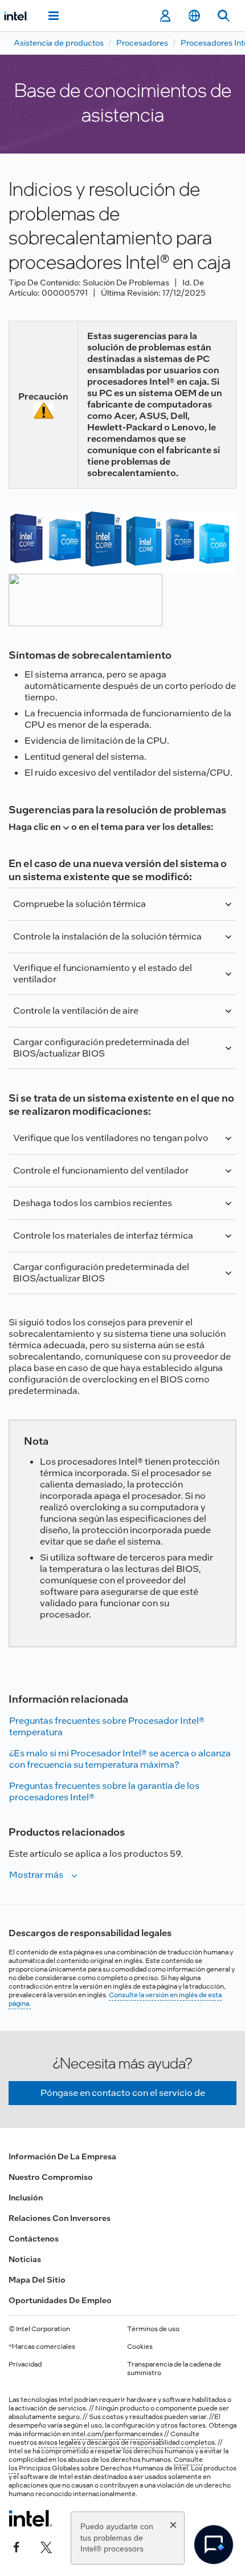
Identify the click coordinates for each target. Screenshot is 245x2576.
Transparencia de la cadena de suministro (174, 2369)
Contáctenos (34, 2239)
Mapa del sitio (37, 2280)
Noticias (25, 2259)
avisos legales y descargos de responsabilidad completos (126, 2442)
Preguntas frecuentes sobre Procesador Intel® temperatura (107, 1726)
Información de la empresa (62, 2156)
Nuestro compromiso (51, 2177)
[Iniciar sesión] (165, 16)
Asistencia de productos (59, 43)
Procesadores (142, 43)
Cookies (140, 2347)
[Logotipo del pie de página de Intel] (30, 2518)
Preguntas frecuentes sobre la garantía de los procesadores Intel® (104, 1791)
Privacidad (25, 2364)
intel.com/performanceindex (117, 2434)
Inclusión (26, 2198)
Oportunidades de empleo (60, 2300)
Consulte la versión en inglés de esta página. (115, 1999)
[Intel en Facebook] (17, 2546)
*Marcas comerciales (42, 2347)
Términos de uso (153, 2329)
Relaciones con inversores (60, 2218)
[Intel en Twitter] (46, 2546)
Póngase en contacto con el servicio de (123, 2093)
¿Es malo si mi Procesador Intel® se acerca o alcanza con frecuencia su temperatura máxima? (120, 1759)
